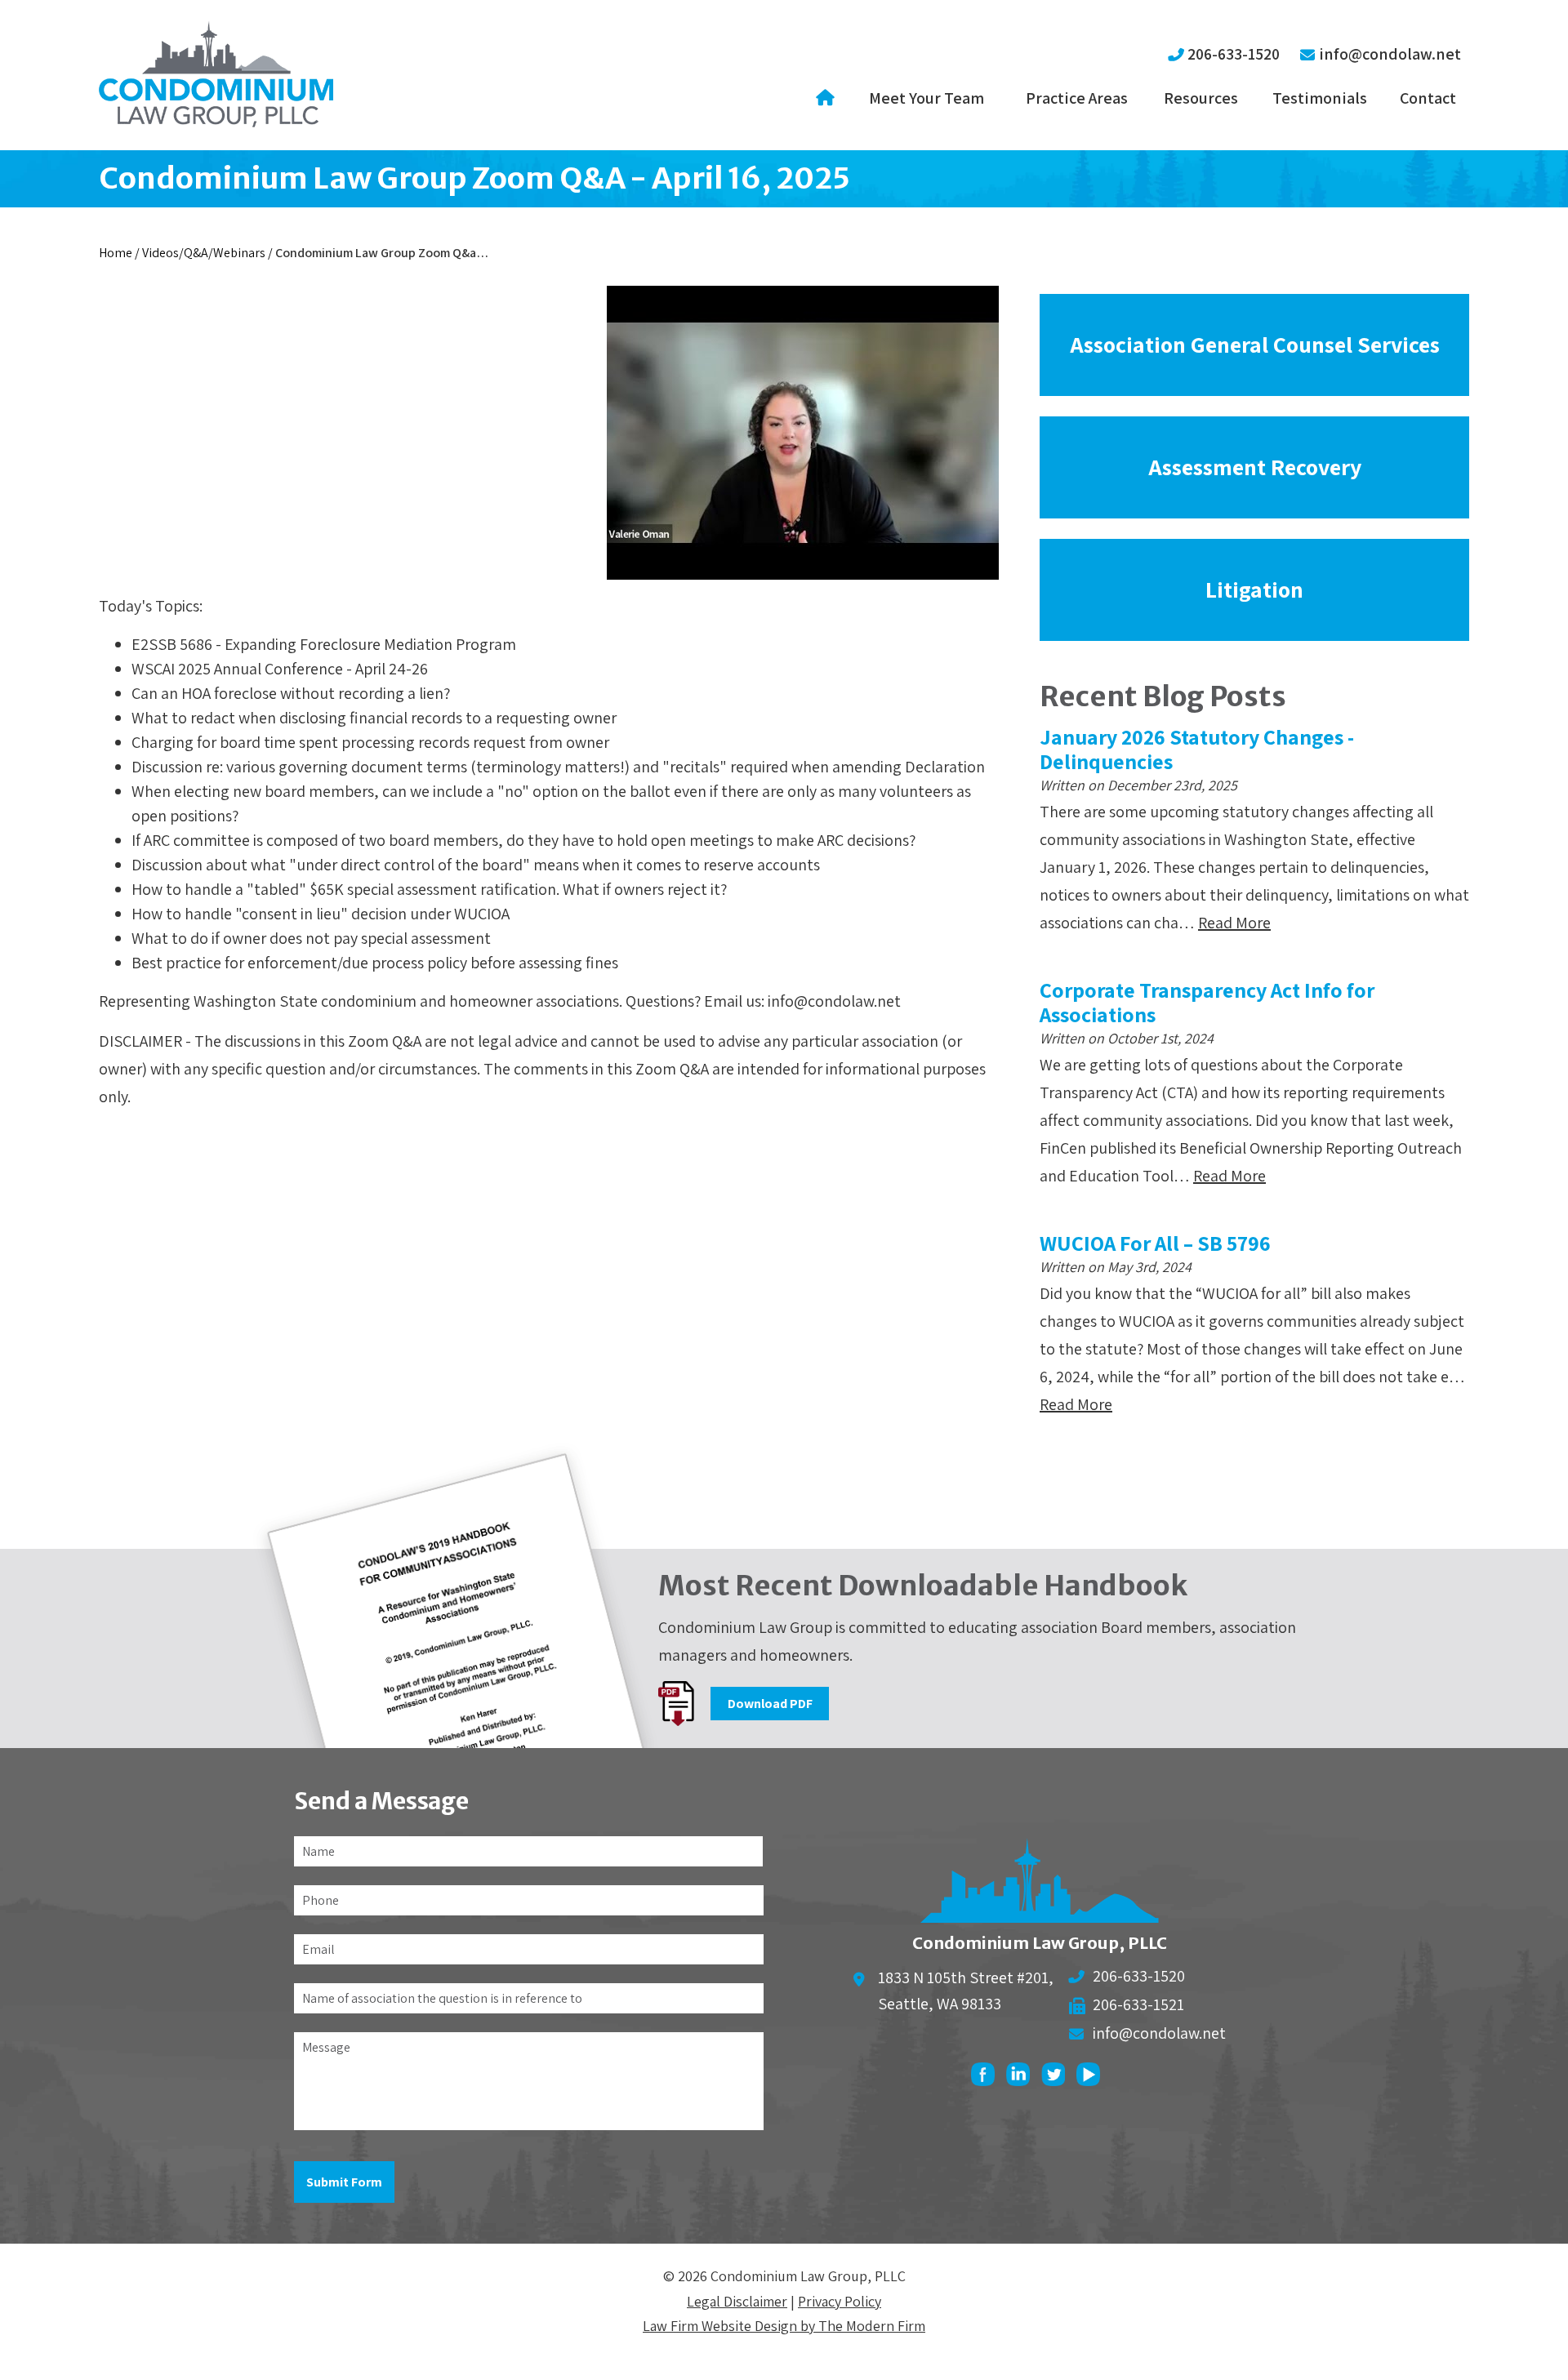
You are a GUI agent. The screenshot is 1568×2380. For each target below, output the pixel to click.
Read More (1234, 923)
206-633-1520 (1234, 54)
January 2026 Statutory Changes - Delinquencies (1197, 749)
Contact (1428, 98)
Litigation (1254, 589)
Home (828, 98)
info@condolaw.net (1390, 54)
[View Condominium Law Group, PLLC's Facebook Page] (987, 2078)
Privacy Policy (840, 2301)
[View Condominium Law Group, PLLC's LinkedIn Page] (1022, 2078)
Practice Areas (1077, 98)
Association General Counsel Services (1255, 344)
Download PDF (770, 1704)
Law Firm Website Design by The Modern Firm (784, 2326)
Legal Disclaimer (737, 2301)
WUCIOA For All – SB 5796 (1155, 1243)
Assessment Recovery (1255, 467)
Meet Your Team (927, 98)
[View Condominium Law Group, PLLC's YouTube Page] (1092, 2078)
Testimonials (1320, 98)
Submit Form (344, 2182)
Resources (1201, 98)
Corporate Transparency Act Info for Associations (1207, 1002)
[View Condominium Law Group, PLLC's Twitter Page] (1057, 2078)
